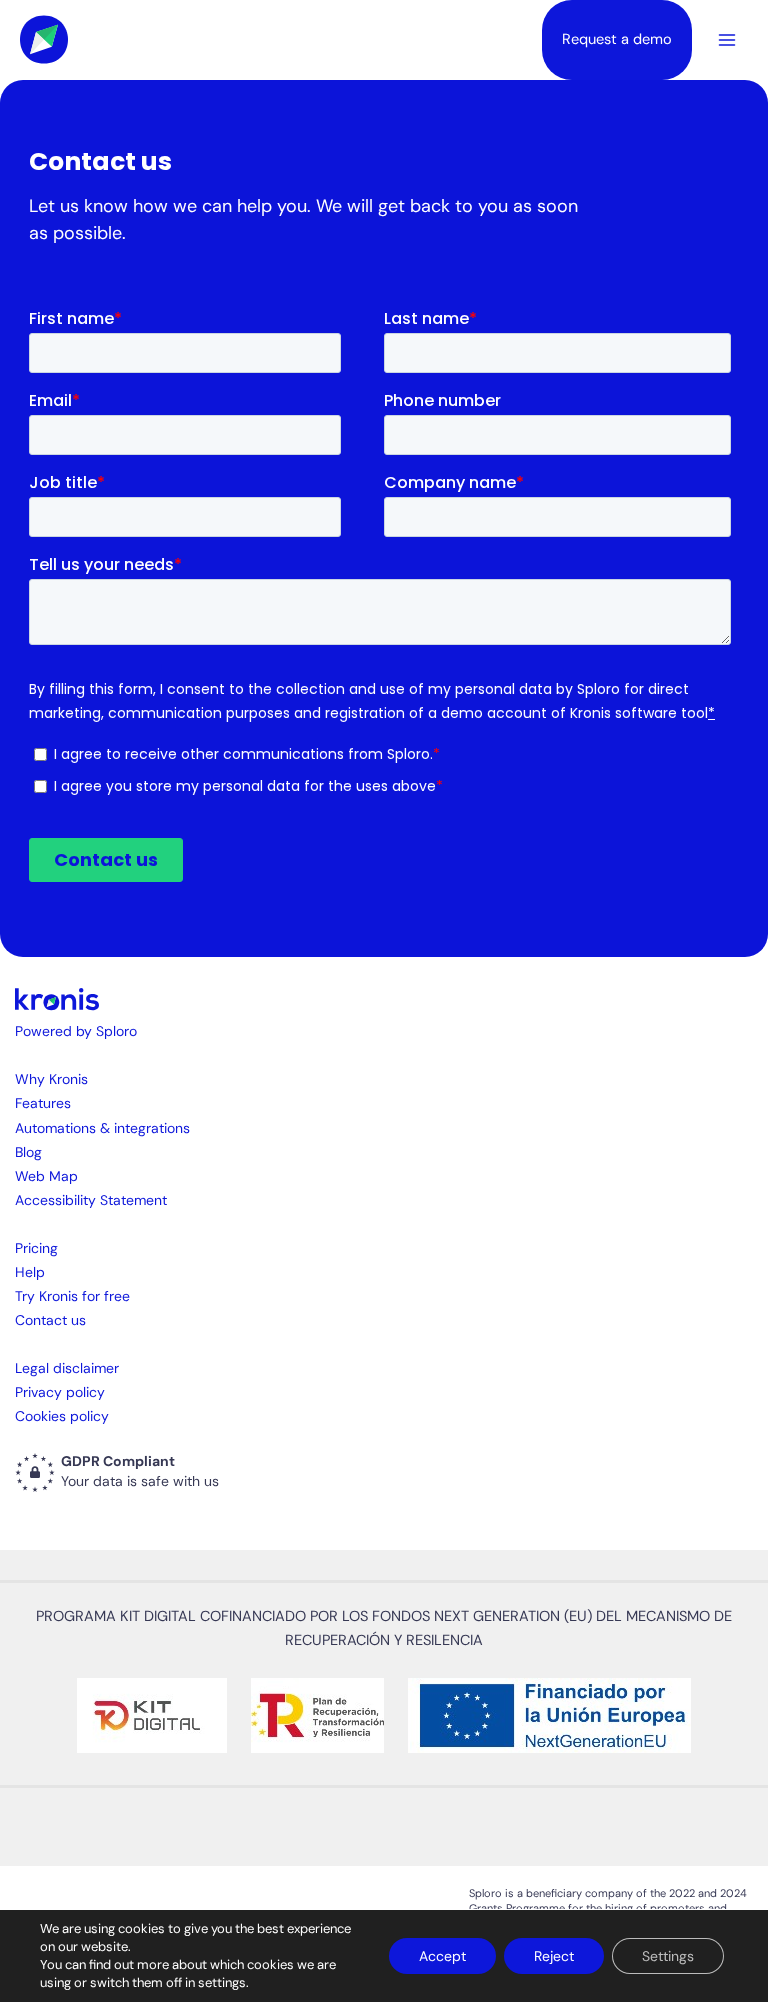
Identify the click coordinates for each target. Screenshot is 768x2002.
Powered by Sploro (76, 1031)
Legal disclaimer (67, 1368)
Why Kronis (51, 1079)
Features (43, 1103)
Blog (28, 1152)
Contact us (50, 1320)
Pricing (36, 1248)
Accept (442, 1956)
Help (30, 1272)
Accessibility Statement (91, 1200)
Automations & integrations (102, 1128)
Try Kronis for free (72, 1296)
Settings (668, 1956)
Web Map (46, 1176)
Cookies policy (62, 1416)
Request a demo (617, 39)
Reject (554, 1956)
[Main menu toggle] (727, 40)
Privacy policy (60, 1392)
